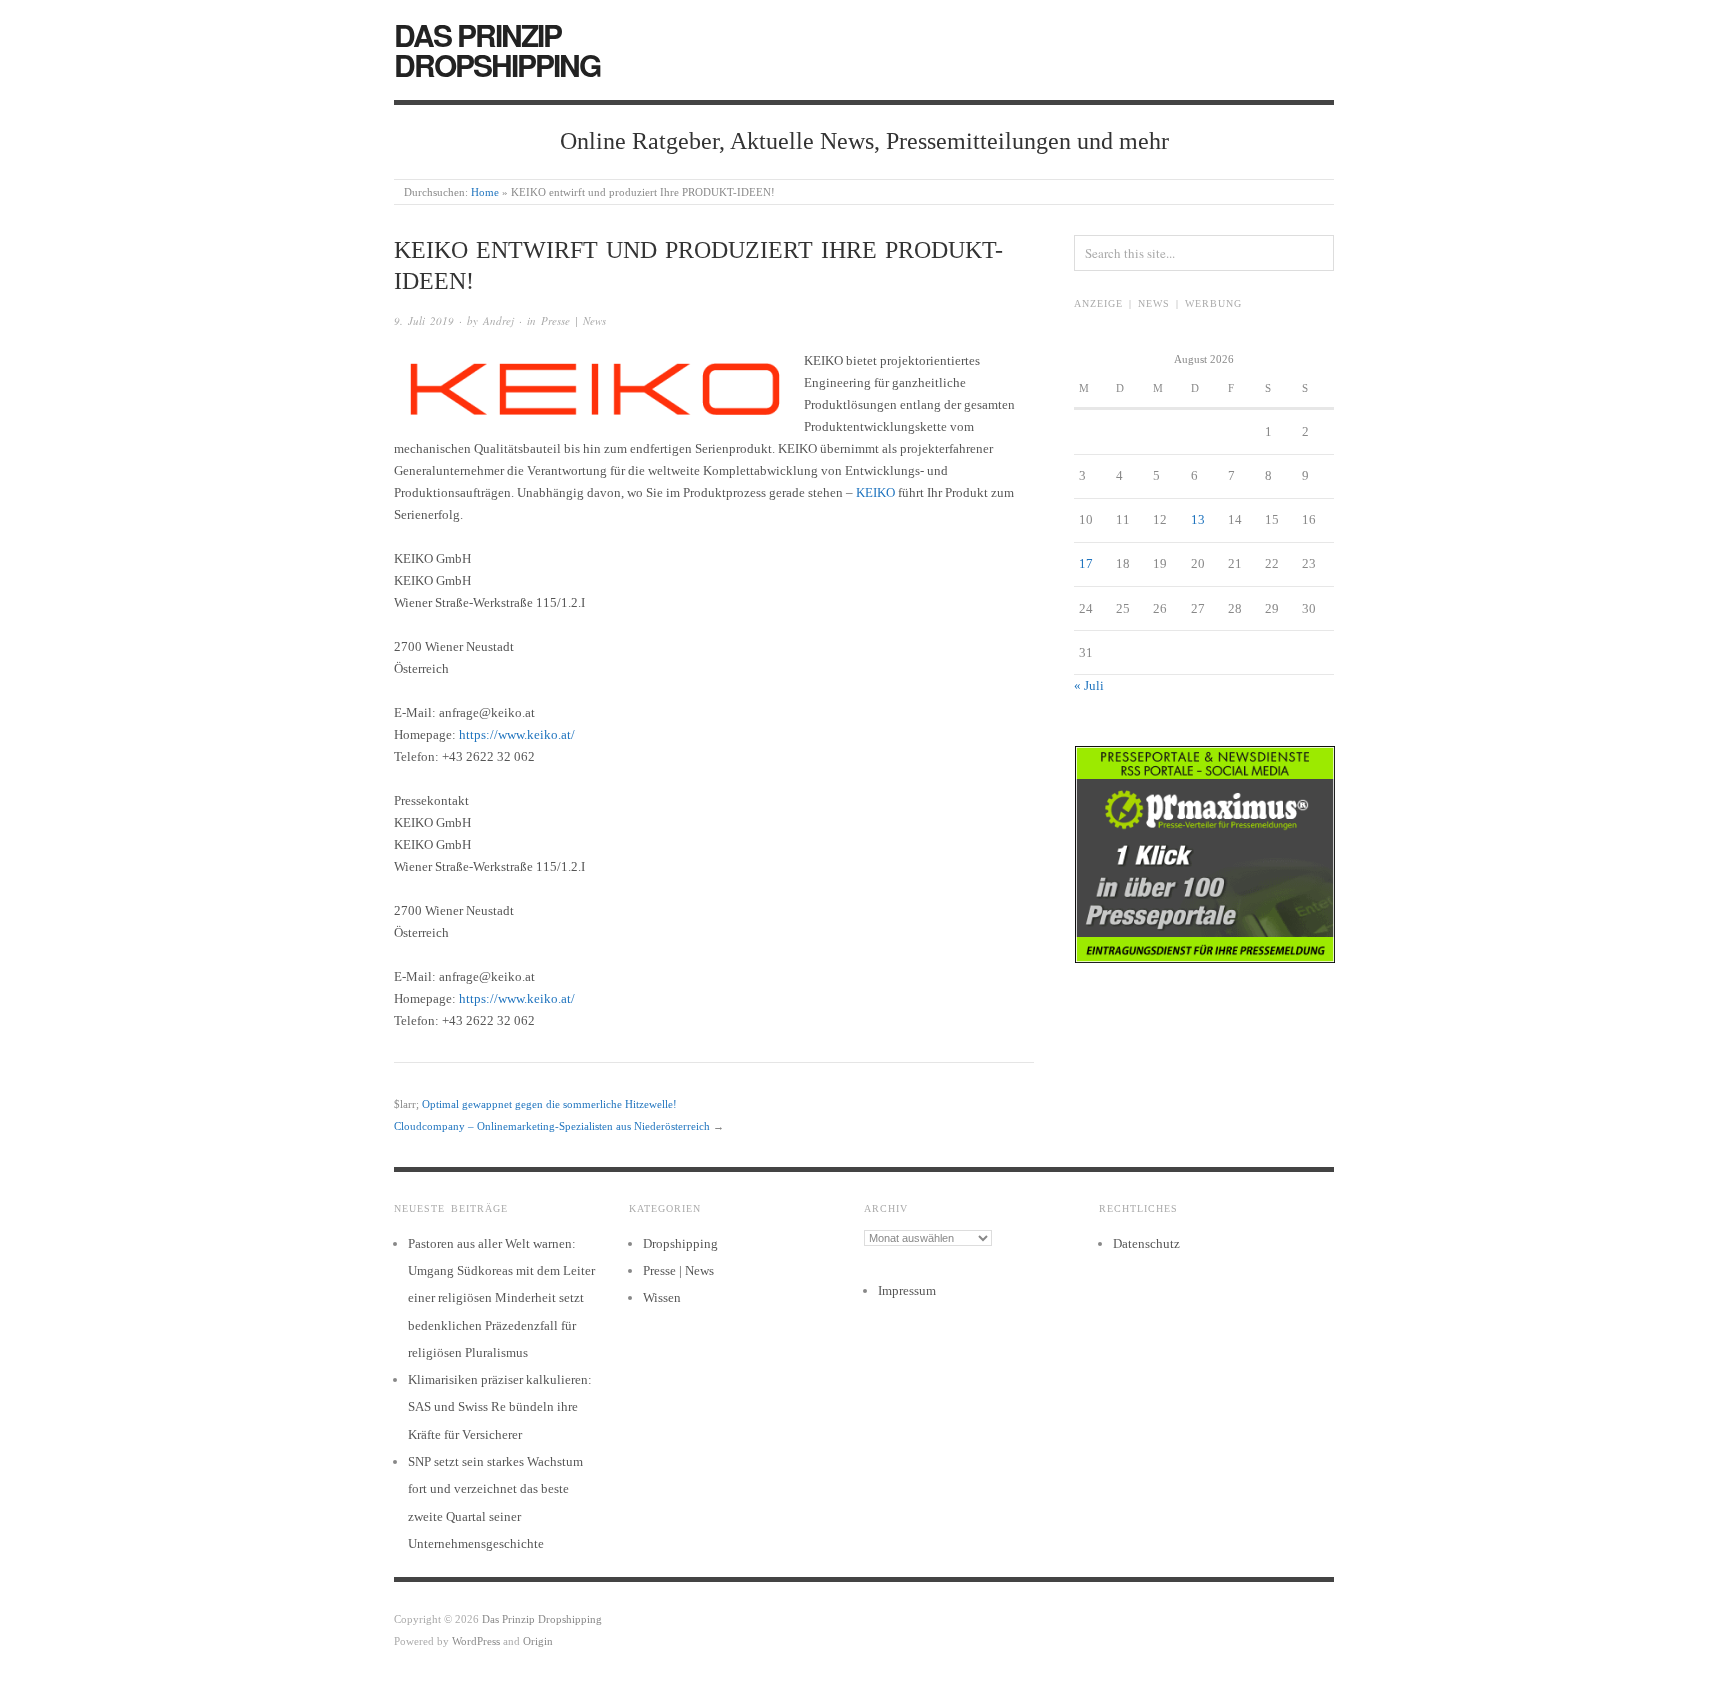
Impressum (907, 1290)
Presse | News (573, 320)
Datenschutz (1146, 1243)
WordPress (476, 1641)
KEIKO (875, 492)
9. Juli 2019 (424, 320)
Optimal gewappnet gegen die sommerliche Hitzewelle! (549, 1104)
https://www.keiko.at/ (517, 734)
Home (485, 192)
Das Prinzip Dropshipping (497, 49)
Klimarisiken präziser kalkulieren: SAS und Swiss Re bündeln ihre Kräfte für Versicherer (500, 1407)
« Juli (1089, 685)
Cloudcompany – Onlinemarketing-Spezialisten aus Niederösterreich (552, 1126)
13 (1198, 519)
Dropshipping (680, 1243)
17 (1086, 563)
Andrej (498, 320)
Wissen (662, 1297)
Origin (538, 1641)
